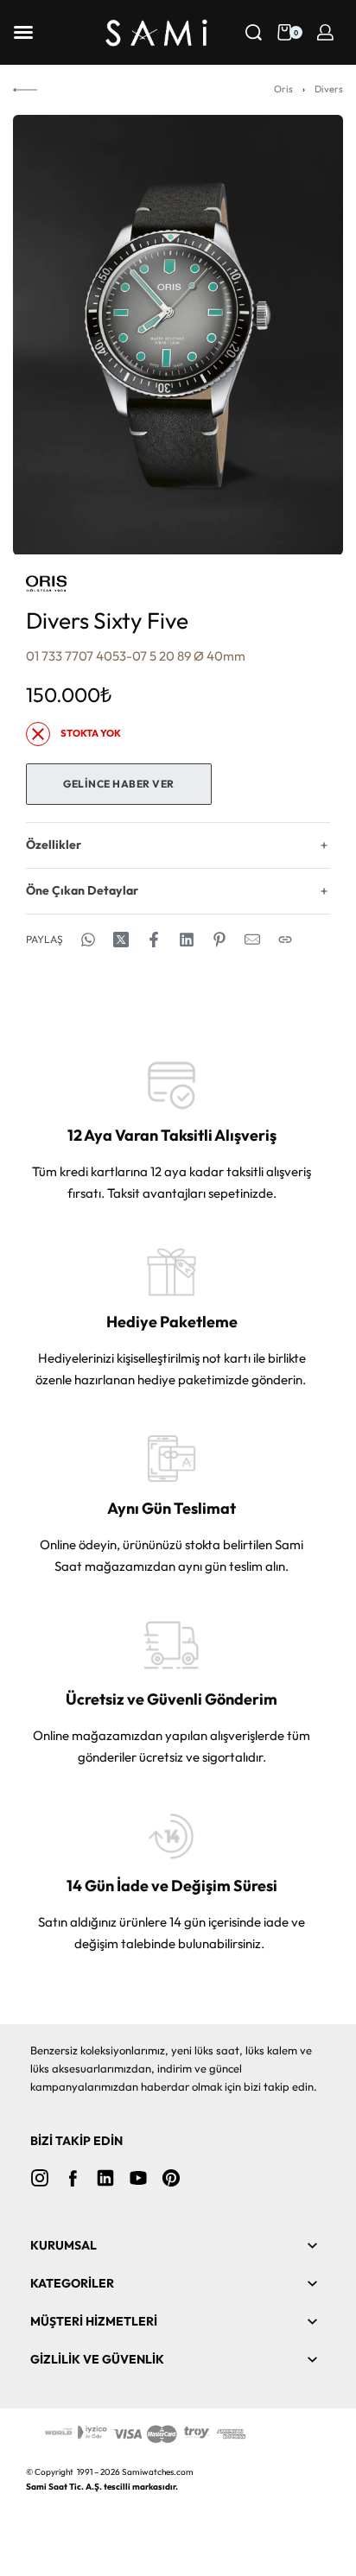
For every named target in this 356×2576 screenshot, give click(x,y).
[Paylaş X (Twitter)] (121, 940)
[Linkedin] (105, 2178)
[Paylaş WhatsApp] (88, 940)
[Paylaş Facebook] (154, 940)
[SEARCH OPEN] (254, 32)
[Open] (23, 32)
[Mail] (252, 940)
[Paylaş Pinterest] (219, 940)
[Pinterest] (171, 2178)
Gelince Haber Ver (119, 784)
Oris (283, 89)
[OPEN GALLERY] (178, 335)
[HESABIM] (325, 32)
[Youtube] (138, 2178)
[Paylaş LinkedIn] (187, 940)
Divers (329, 89)
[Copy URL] (285, 940)
